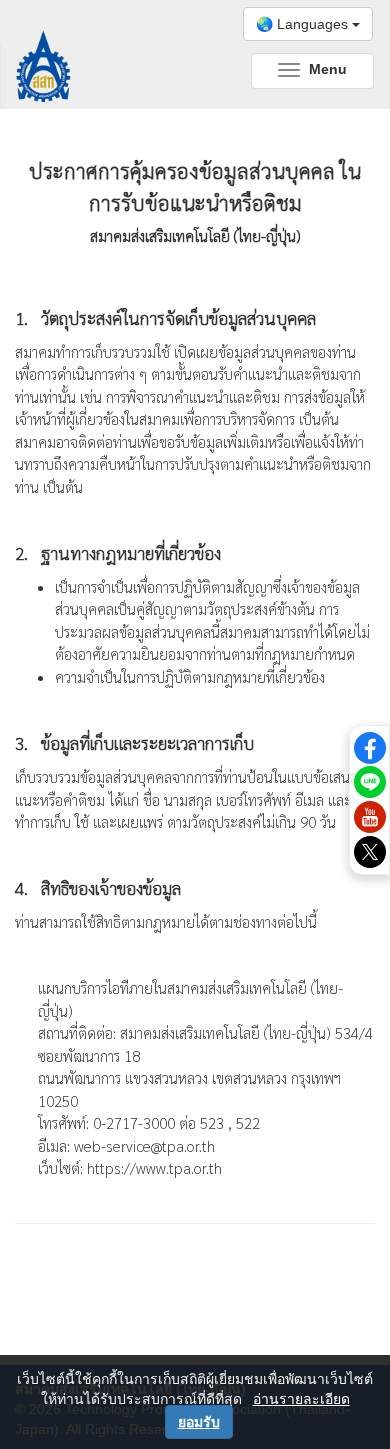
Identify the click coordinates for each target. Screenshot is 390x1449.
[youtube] (370, 816)
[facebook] (370, 746)
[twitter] (370, 851)
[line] (370, 781)
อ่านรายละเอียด (301, 1399)
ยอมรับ (199, 1422)
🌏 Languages (304, 24)
